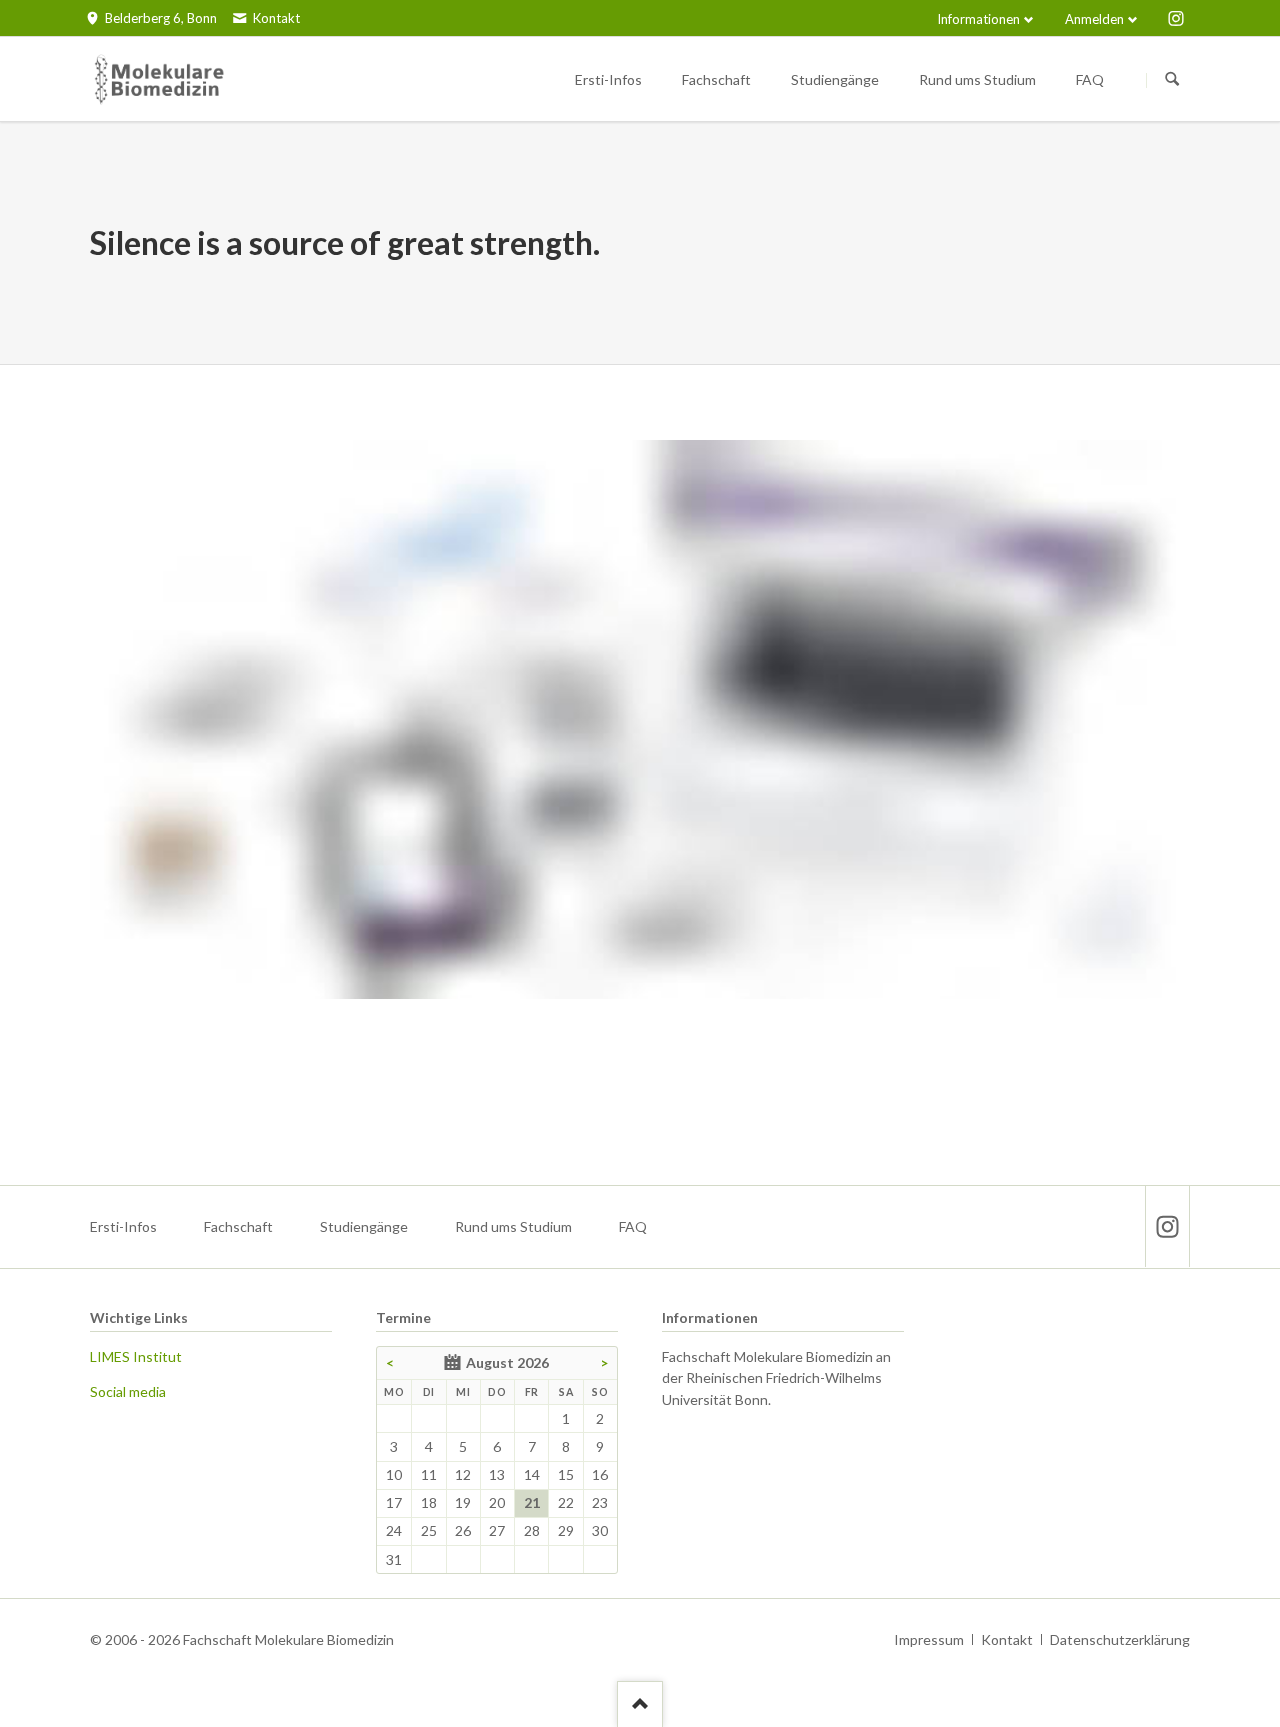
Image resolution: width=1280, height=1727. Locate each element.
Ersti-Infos (123, 1226)
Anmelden (1094, 19)
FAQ (633, 1226)
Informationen (978, 19)
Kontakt (1007, 1639)
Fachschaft (238, 1226)
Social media (128, 1391)
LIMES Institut (136, 1356)
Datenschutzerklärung (1120, 1639)
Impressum (929, 1639)
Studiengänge (364, 1226)
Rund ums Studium (513, 1226)
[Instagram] (1176, 18)
